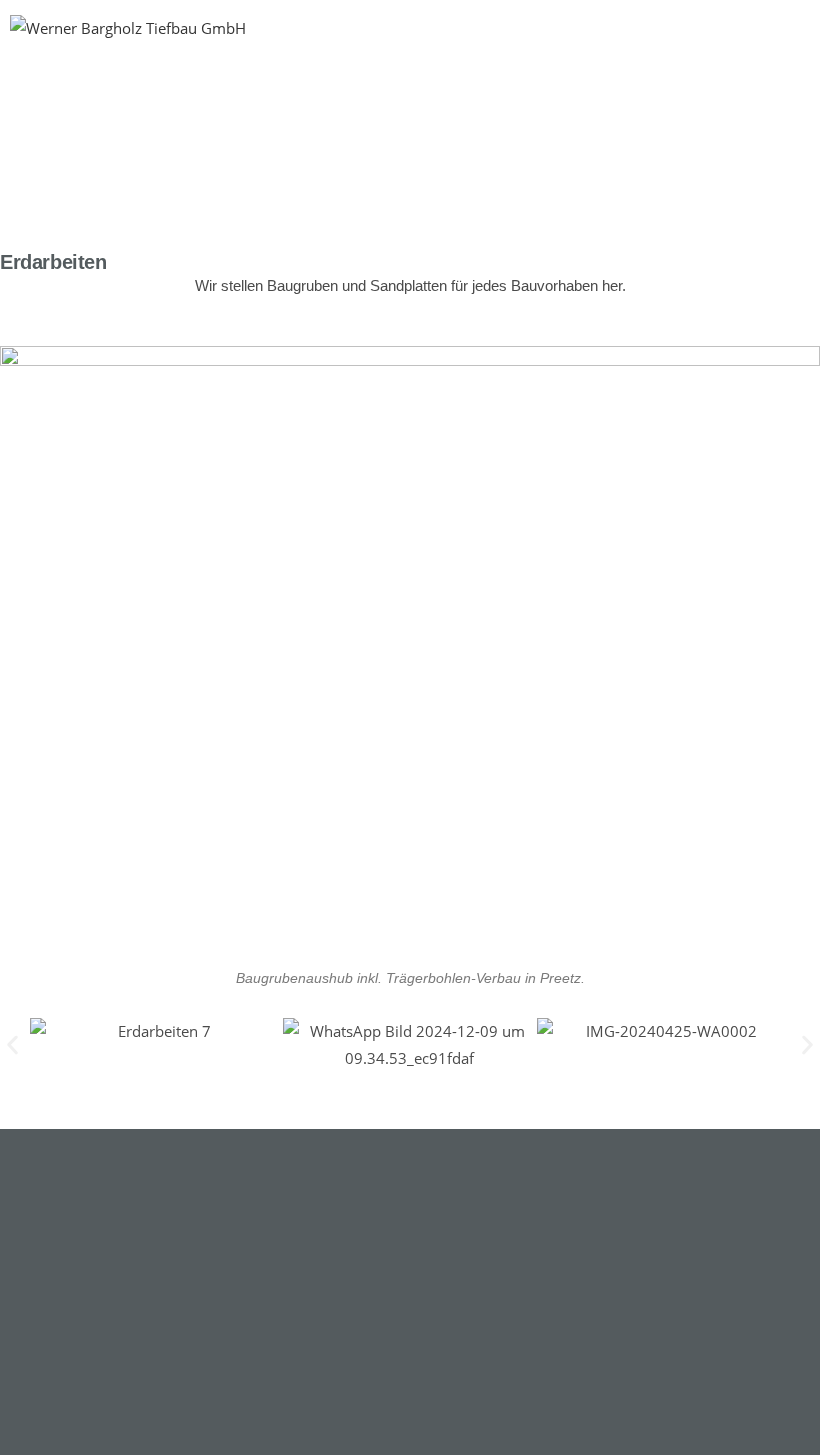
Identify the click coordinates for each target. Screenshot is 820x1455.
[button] (12, 1045)
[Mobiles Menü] (793, 112)
